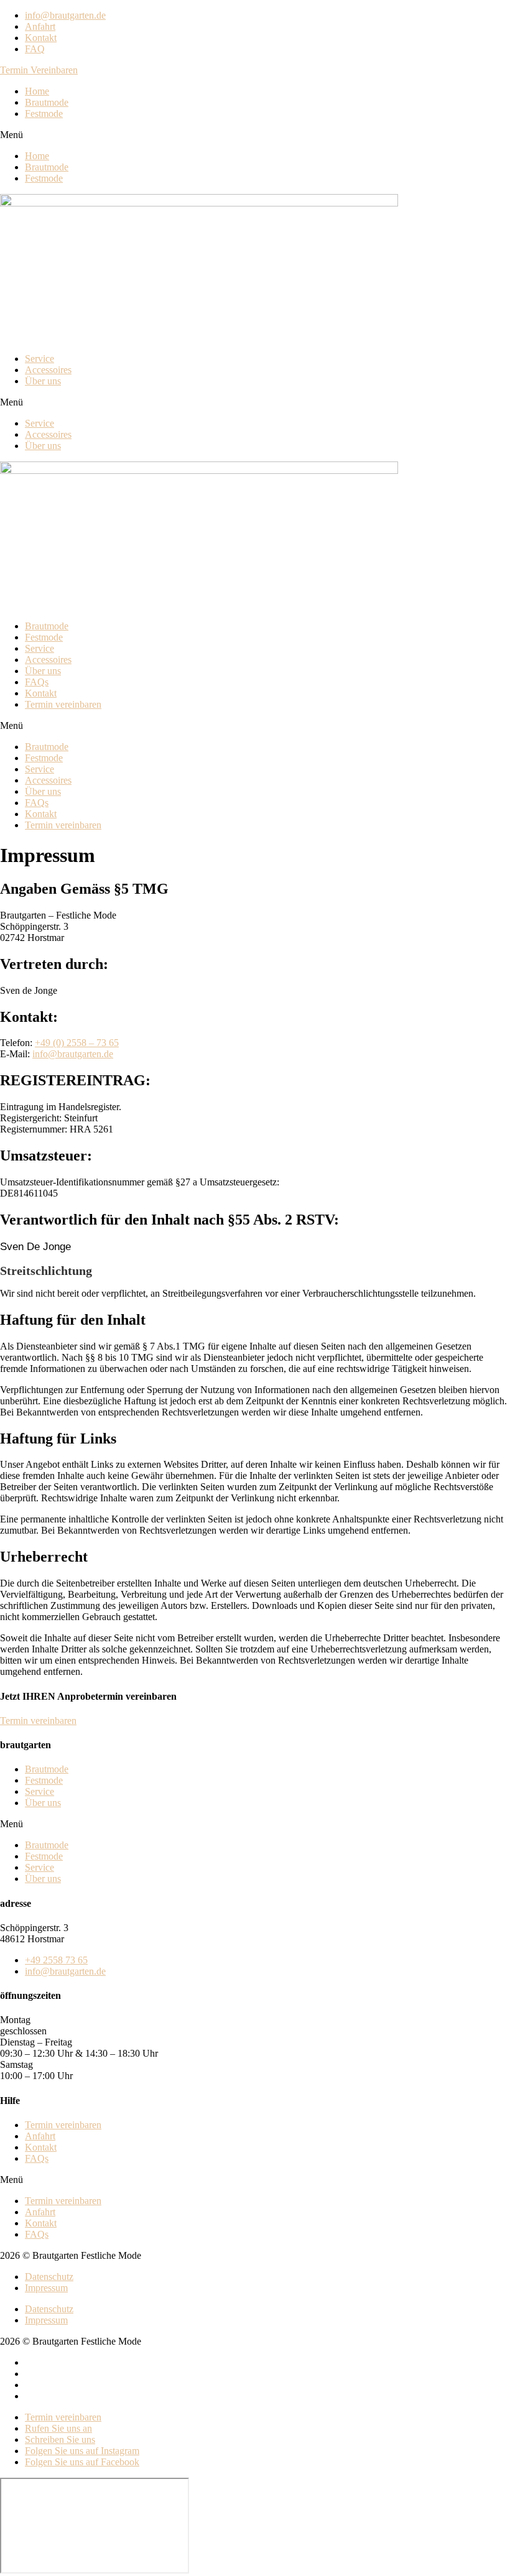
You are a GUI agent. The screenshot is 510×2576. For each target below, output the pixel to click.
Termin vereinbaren (63, 704)
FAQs (37, 682)
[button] (39, 70)
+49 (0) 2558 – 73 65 (77, 1043)
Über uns (43, 381)
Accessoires (48, 370)
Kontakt (41, 693)
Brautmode (47, 102)
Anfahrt (40, 2136)
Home (37, 91)
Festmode (44, 114)
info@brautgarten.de (73, 1054)
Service (39, 359)
